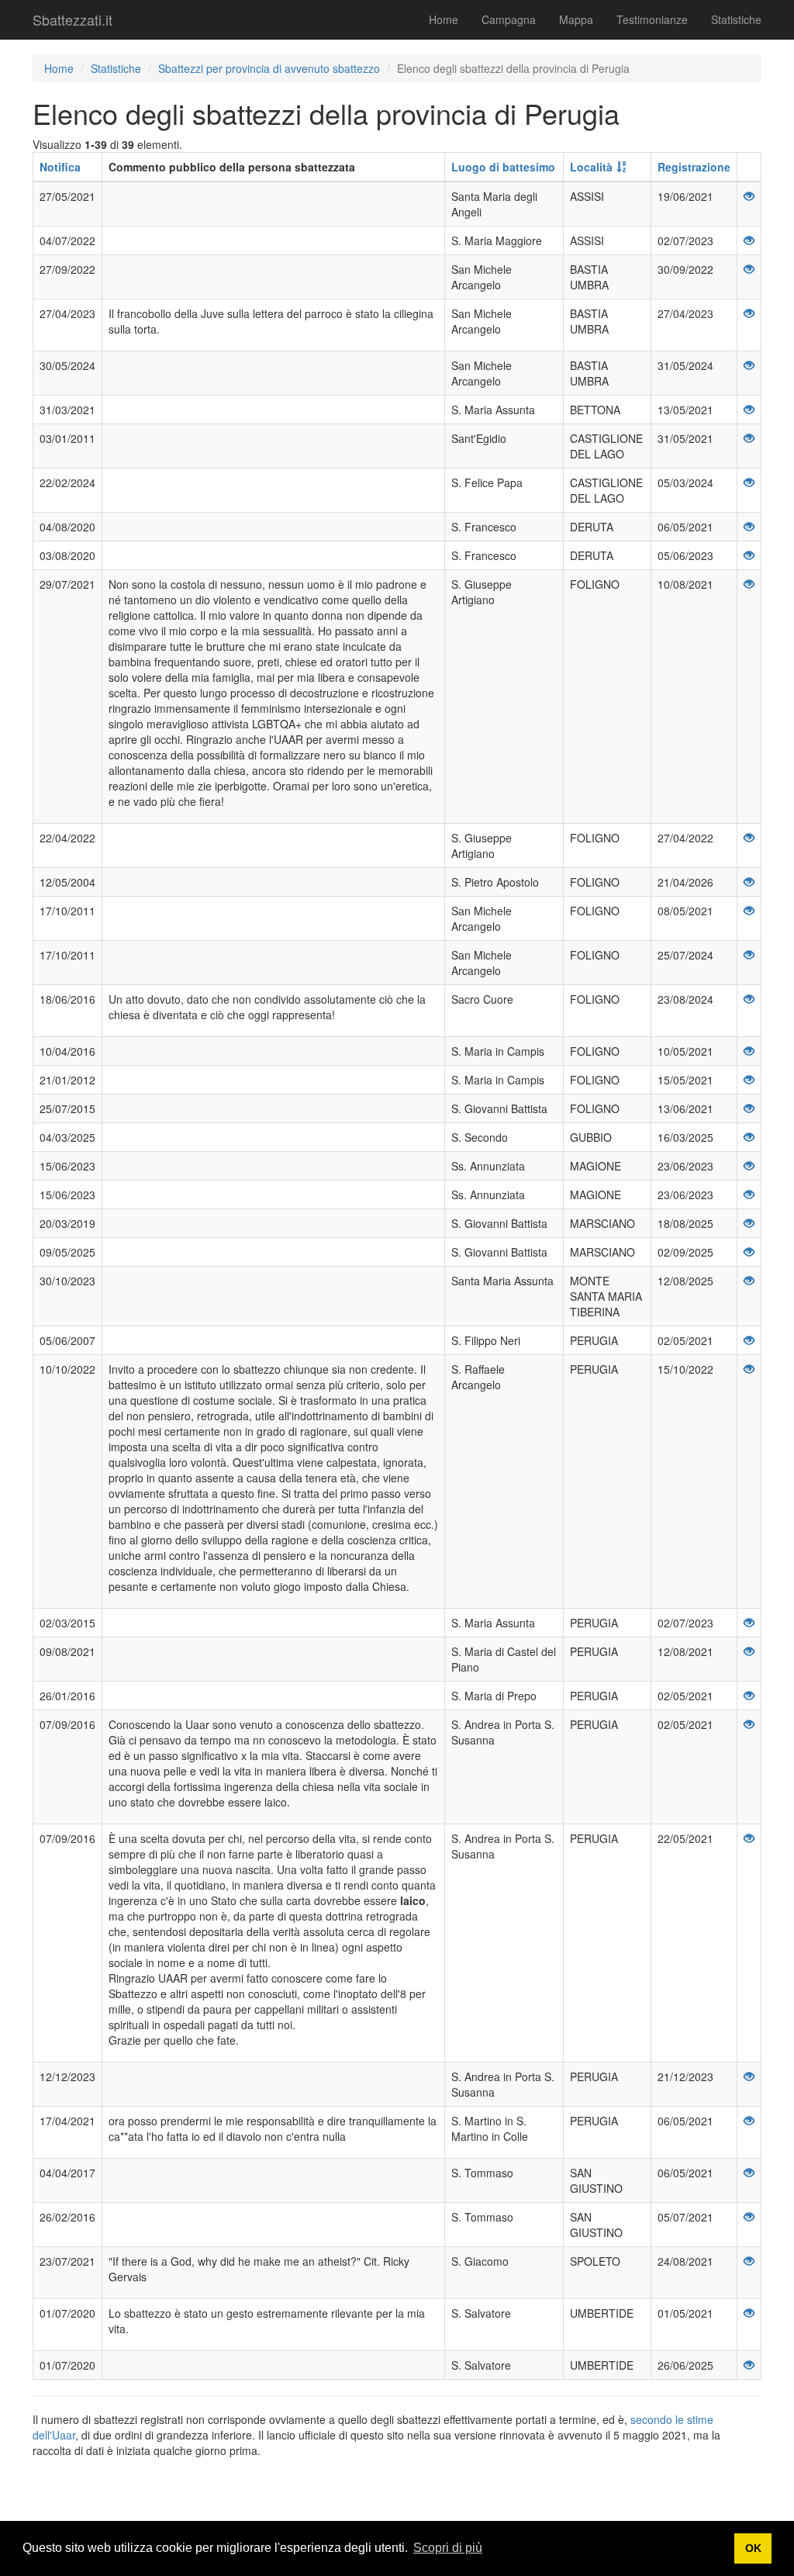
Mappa (576, 19)
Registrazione (694, 167)
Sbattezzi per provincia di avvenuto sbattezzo (269, 68)
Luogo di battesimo (503, 167)
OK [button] (753, 2548)
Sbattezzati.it (72, 19)
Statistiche (736, 19)
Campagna (509, 19)
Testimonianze (652, 19)
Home (444, 19)
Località (591, 167)
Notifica (60, 167)
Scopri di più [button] (448, 2548)
